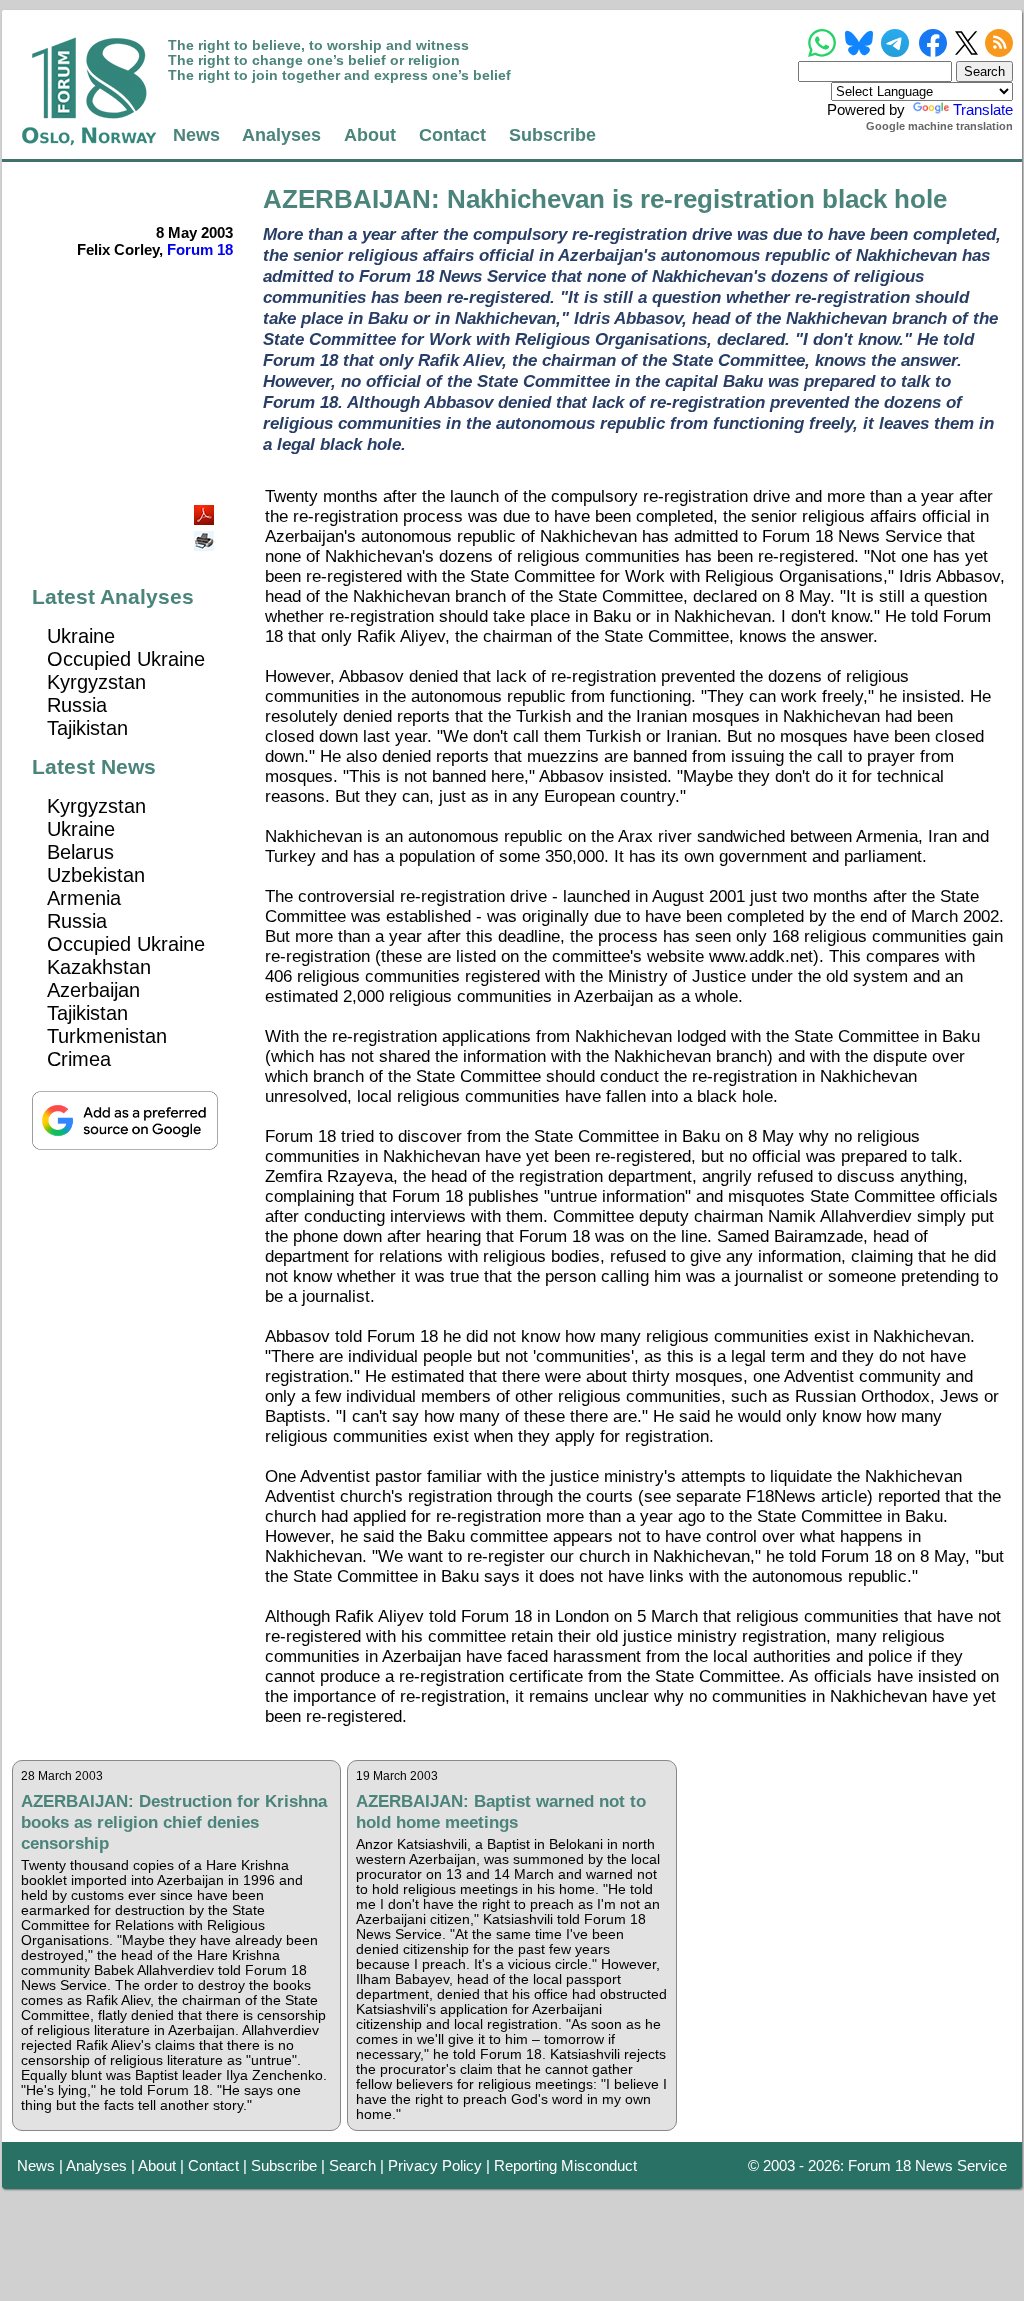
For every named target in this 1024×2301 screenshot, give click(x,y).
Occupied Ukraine (126, 659)
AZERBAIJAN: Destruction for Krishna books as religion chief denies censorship (174, 1822)
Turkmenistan (107, 1036)
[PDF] (206, 509)
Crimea (79, 1059)
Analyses (281, 134)
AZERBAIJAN (347, 199)
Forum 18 (200, 249)
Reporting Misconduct (565, 2165)
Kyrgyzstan (96, 682)
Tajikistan (87, 728)
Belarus (80, 852)
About (370, 134)
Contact (452, 134)
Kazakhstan (99, 967)
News (196, 134)
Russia (77, 705)
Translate (983, 109)
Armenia (84, 898)
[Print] (206, 533)
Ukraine (81, 636)
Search (352, 2165)
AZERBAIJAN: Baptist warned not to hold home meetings (501, 1811)
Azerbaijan (93, 990)
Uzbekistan (96, 875)
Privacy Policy (435, 2165)
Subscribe (552, 134)
